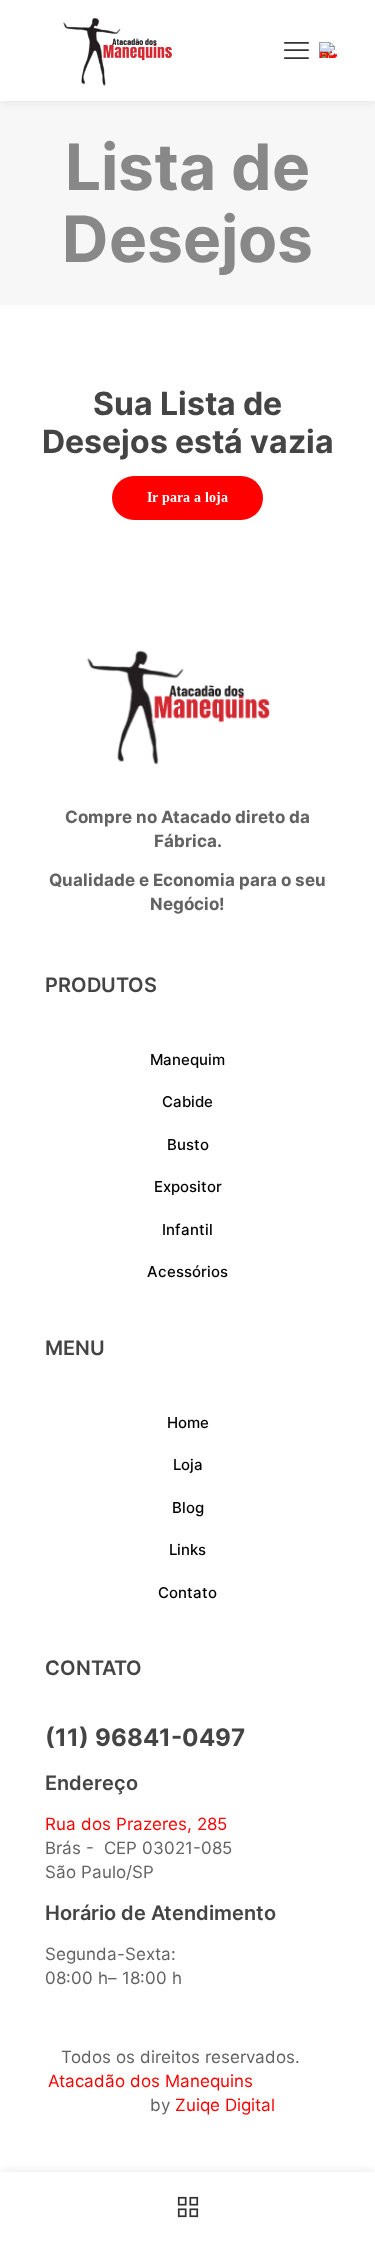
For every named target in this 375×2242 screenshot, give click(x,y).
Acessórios (187, 1271)
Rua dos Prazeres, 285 (136, 1824)
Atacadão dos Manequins (150, 2081)
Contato (187, 1592)
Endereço (91, 1783)
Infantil (187, 1229)
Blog (188, 1507)
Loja (188, 1464)
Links (187, 1549)
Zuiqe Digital (225, 2105)
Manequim (187, 1059)
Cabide (187, 1101)
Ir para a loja (187, 497)
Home (188, 1422)
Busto (188, 1144)
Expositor (188, 1186)
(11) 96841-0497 (145, 1737)
